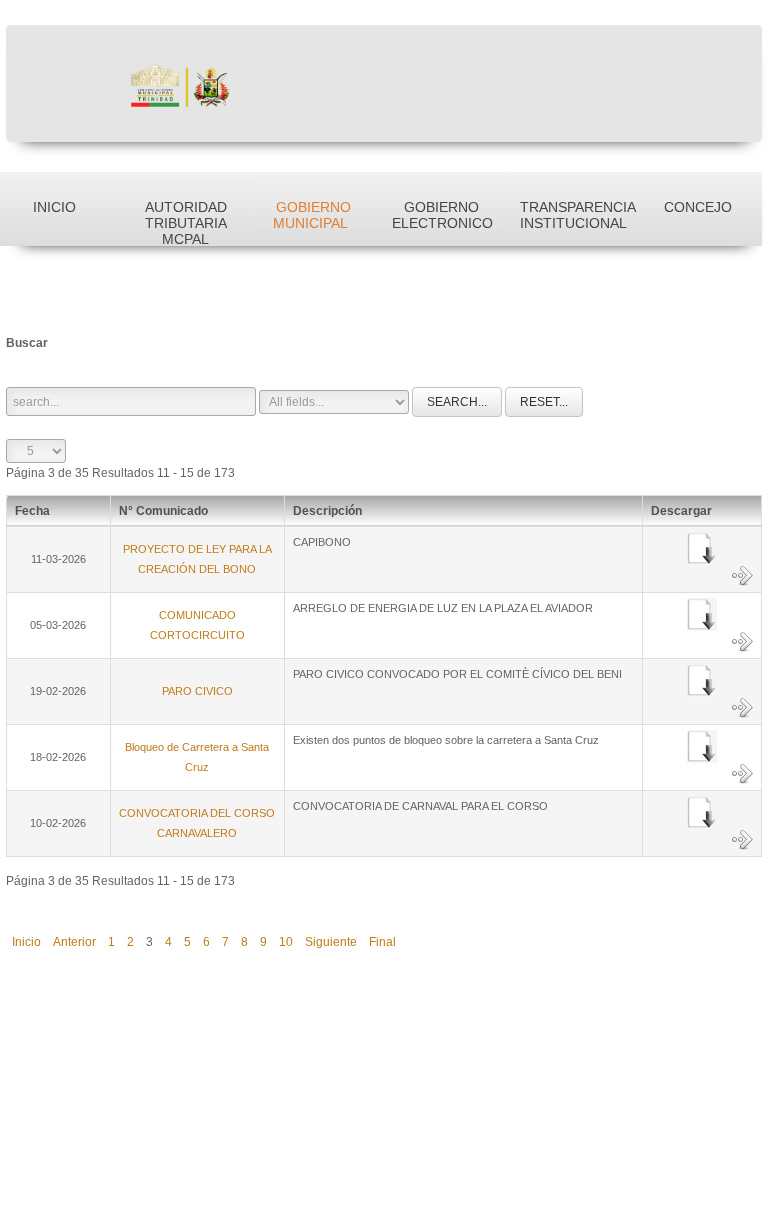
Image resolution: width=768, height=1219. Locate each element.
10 (286, 942)
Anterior (74, 942)
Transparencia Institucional (577, 215)
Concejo (698, 207)
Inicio (26, 942)
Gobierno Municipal (312, 215)
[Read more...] (742, 575)
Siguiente (331, 942)
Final (382, 942)
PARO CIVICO (197, 691)
